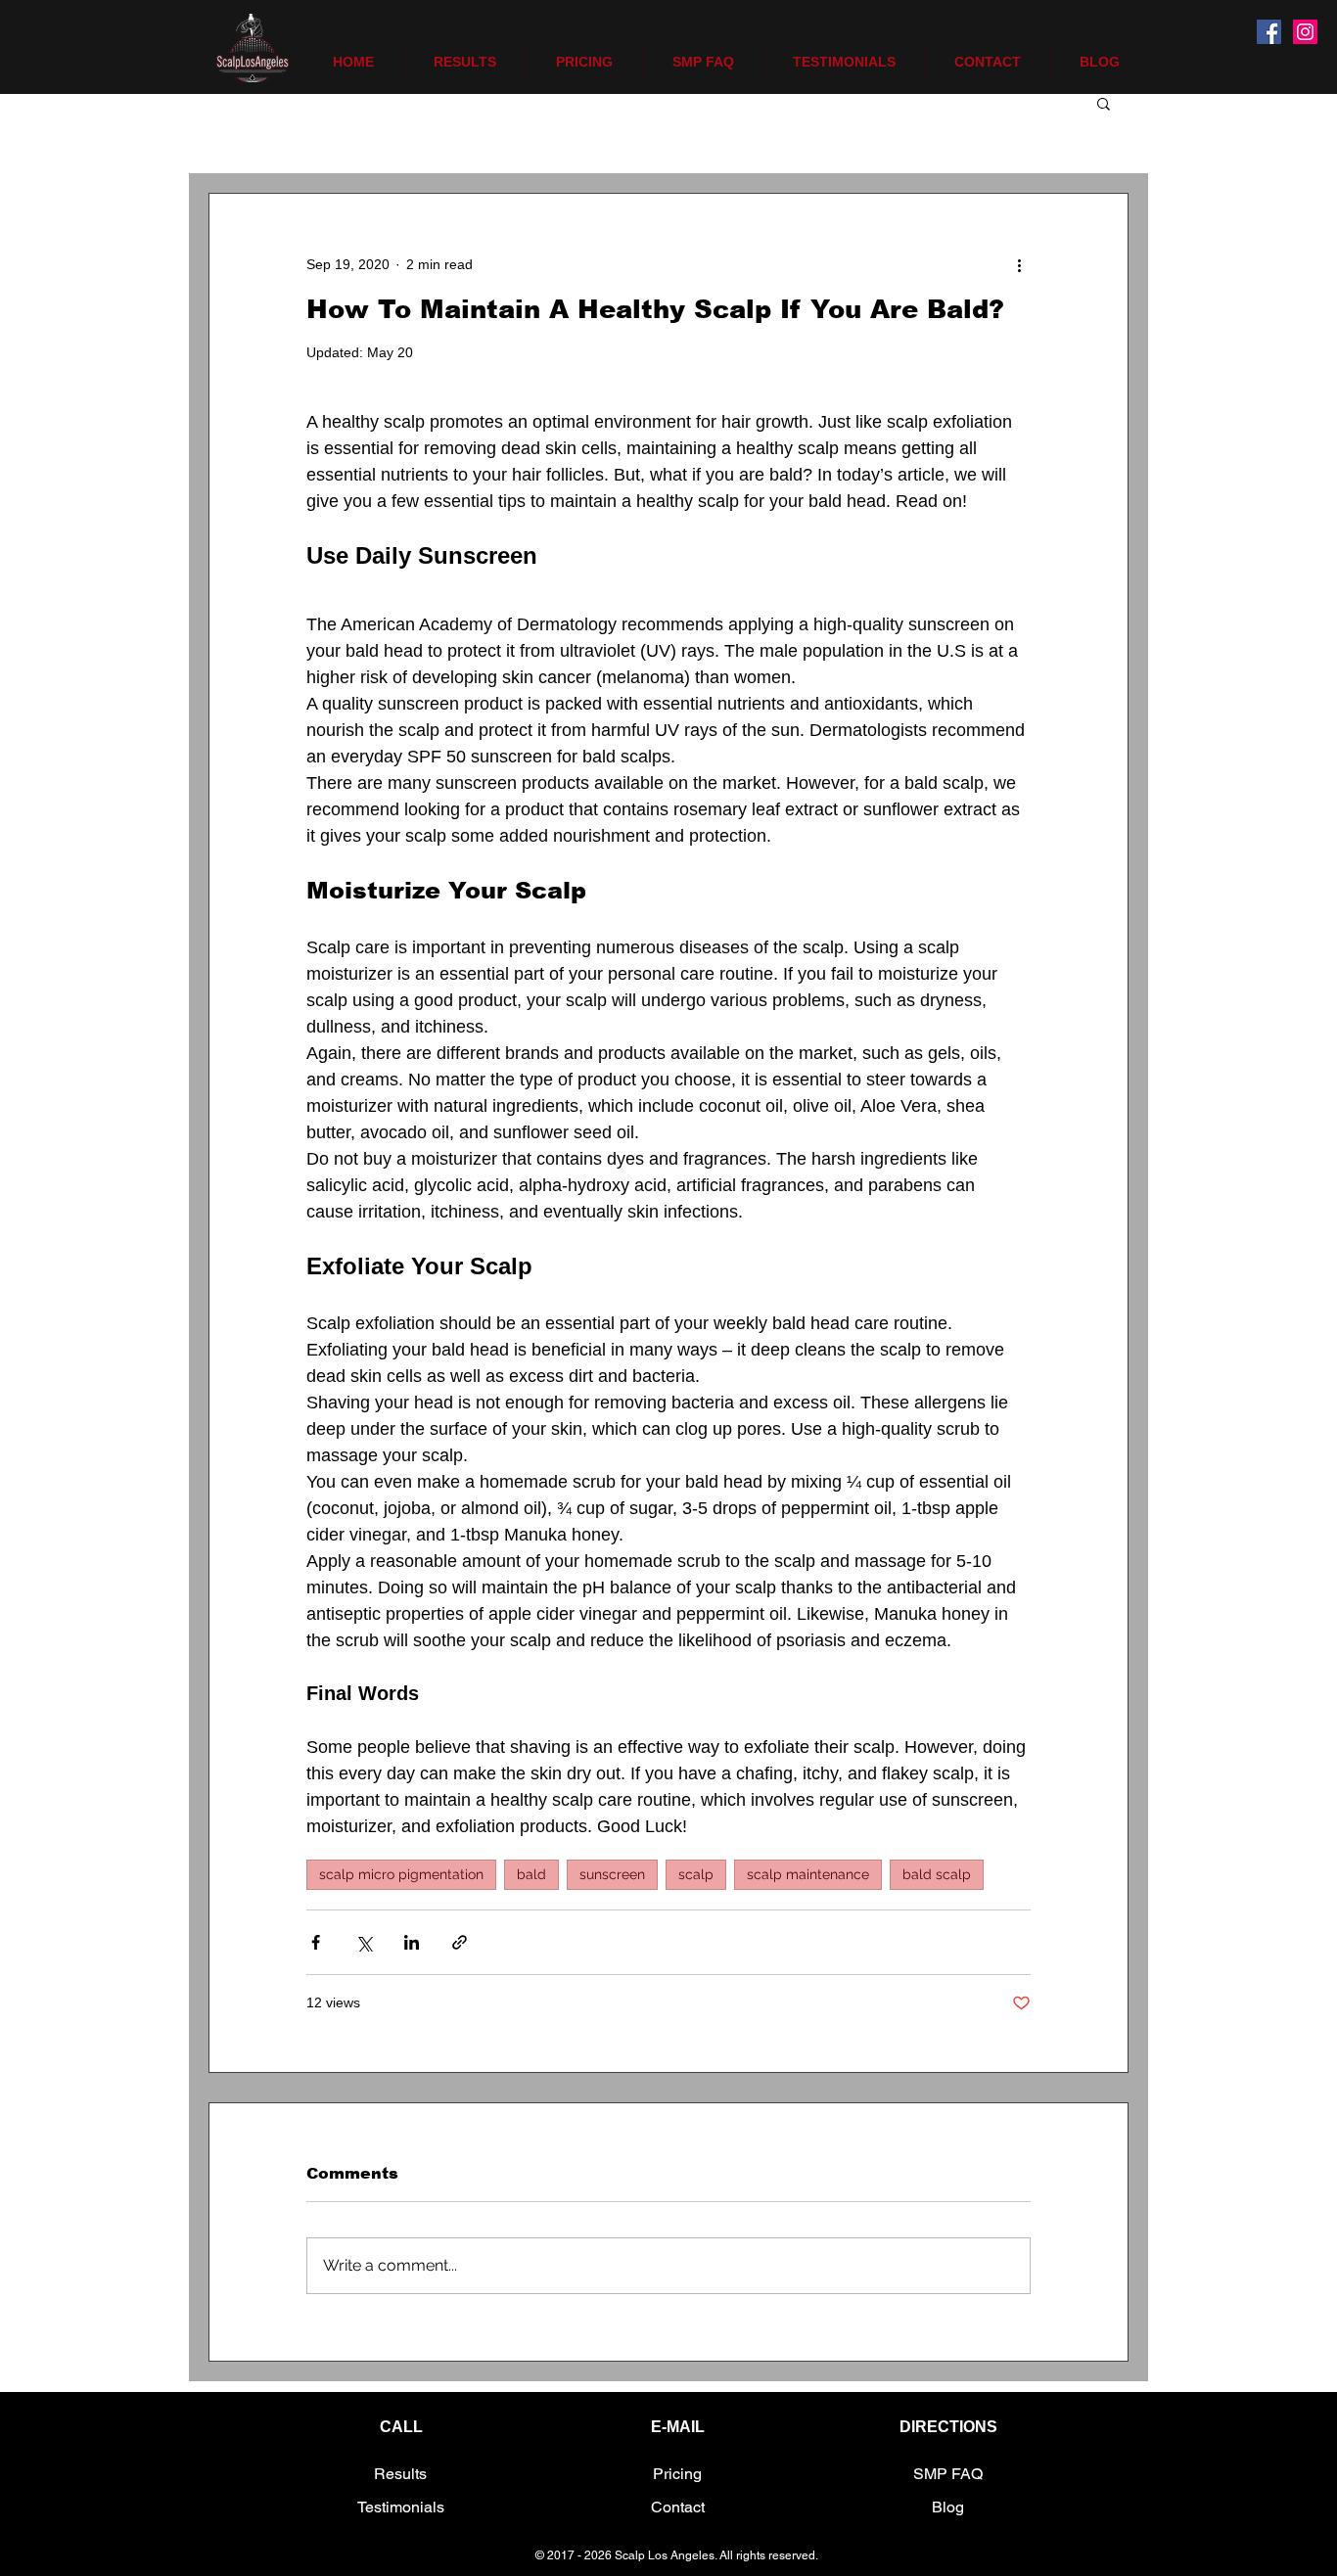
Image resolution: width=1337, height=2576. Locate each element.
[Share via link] (460, 1942)
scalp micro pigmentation (401, 1874)
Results (400, 2474)
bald (531, 1874)
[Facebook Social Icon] (1269, 32)
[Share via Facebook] (316, 1942)
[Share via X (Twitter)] (364, 1942)
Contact (678, 2507)
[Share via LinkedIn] (412, 1942)
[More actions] (1019, 264)
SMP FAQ (948, 2474)
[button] (1104, 103)
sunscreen (612, 1874)
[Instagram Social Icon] (1305, 32)
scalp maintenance (808, 1874)
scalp (696, 1874)
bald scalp (937, 1874)
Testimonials (401, 2507)
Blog (948, 2507)
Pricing (677, 2474)
